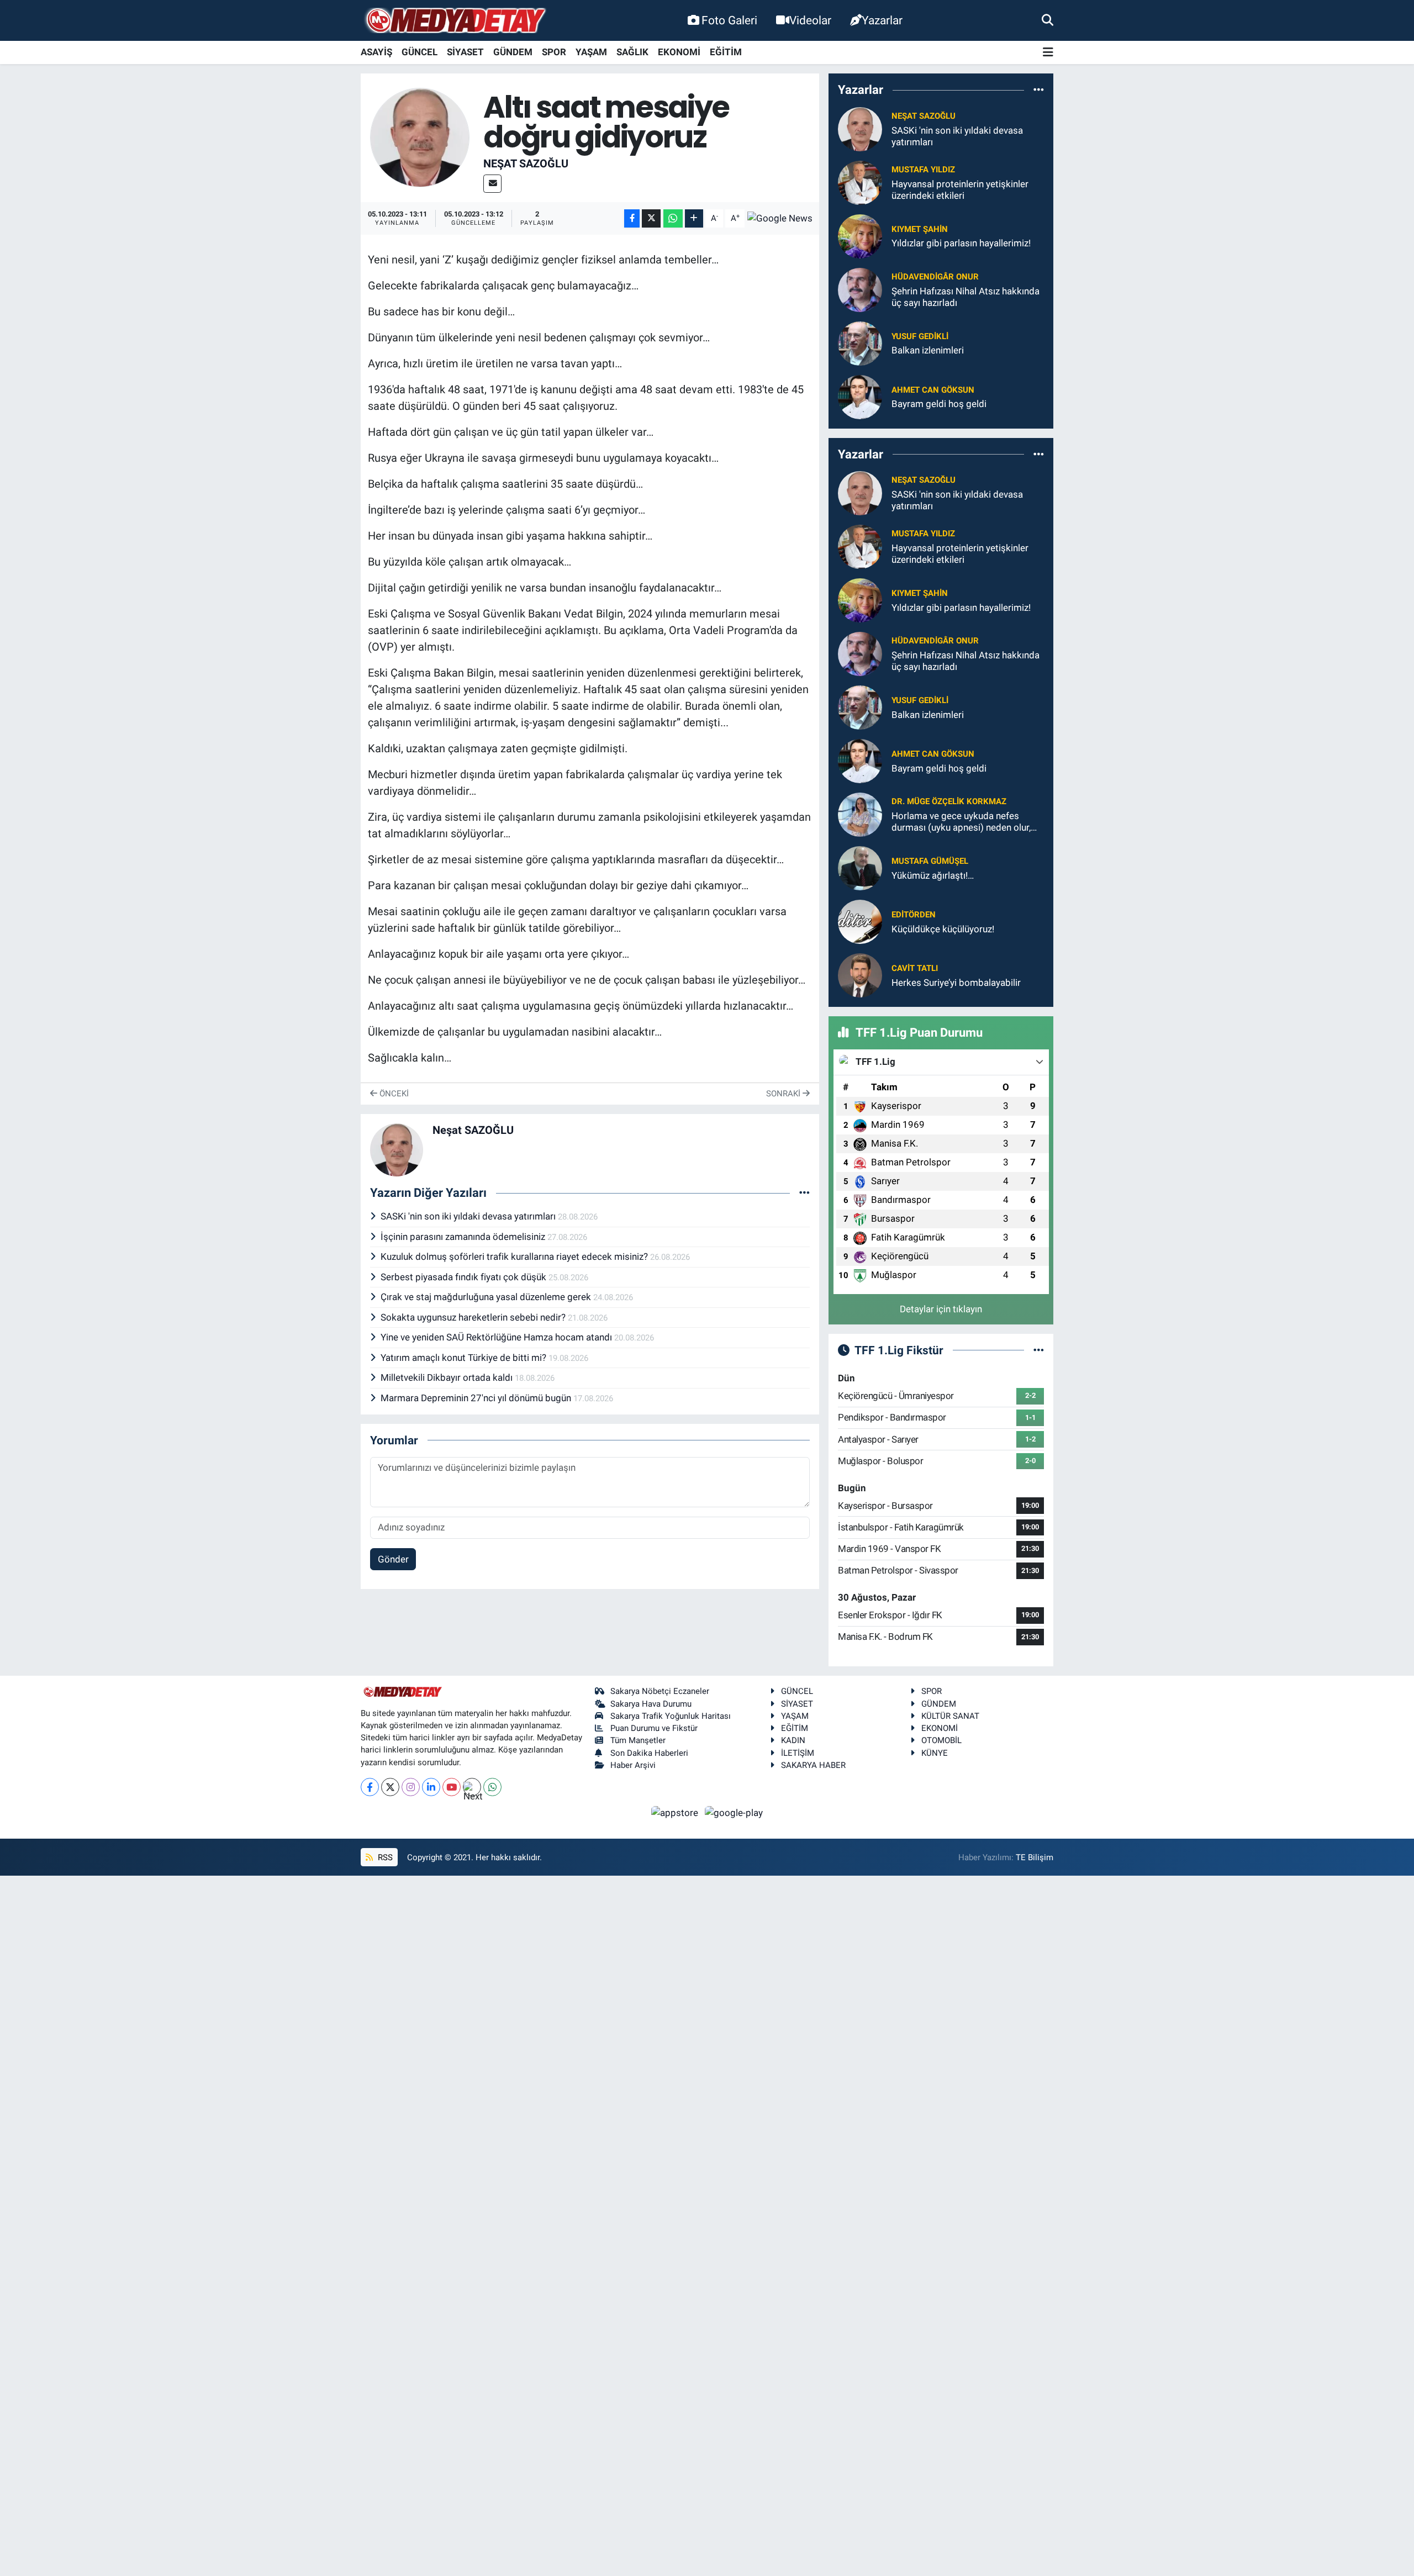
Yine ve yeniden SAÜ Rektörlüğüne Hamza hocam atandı (497, 1337)
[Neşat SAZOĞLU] (420, 136)
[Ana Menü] (1048, 53)
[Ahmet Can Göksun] (860, 396)
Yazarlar (882, 20)
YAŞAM (591, 52)
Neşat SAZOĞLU (526, 163)
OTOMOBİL (941, 1740)
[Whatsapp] (492, 1787)
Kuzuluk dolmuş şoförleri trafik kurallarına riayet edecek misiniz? (515, 1257)
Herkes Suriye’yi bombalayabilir (956, 983)
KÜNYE (935, 1753)
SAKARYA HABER (813, 1765)
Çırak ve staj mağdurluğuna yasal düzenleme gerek (487, 1297)
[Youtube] (452, 1787)
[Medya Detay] (455, 21)
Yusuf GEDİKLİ (920, 336)
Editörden (914, 915)
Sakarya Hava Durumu (651, 1704)
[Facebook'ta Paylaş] (632, 218)
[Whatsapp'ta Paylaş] (673, 218)
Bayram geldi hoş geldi (939, 404)
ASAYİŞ (376, 52)
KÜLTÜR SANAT (950, 1716)
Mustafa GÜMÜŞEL (930, 861)
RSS (384, 1857)
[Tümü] (1039, 90)
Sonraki (784, 1094)
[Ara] (1048, 20)
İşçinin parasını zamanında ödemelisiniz (464, 1237)
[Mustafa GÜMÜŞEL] (860, 867)
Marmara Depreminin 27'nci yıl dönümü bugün (477, 1398)
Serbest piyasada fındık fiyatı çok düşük (465, 1277)
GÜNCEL (420, 52)
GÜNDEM (513, 52)
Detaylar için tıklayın (941, 1309)
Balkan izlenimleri (928, 350)
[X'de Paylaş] (651, 218)
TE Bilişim (1035, 1857)
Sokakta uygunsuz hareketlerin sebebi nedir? (474, 1317)
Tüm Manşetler (638, 1740)
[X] (390, 1787)
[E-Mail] (492, 184)
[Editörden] (860, 921)
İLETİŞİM (798, 1753)
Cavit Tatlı (915, 968)
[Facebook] (370, 1787)
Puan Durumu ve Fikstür (654, 1728)
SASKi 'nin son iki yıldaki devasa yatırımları (469, 1216)
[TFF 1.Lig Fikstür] (1039, 1350)
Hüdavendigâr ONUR (935, 277)
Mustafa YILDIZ (923, 170)
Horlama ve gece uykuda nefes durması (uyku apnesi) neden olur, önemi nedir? (961, 822)
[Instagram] (411, 1787)
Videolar (810, 20)
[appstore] (676, 1812)
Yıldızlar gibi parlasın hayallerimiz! (961, 243)
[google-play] (734, 1812)
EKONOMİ (679, 52)
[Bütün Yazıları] (804, 1192)
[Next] (472, 1787)
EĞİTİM (726, 52)
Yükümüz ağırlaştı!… (933, 875)
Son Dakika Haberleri (649, 1753)
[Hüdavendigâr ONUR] (860, 289)
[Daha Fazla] (694, 218)
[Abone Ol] (780, 218)
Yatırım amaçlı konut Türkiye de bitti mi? (465, 1358)
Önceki (393, 1094)
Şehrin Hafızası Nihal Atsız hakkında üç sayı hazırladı (965, 297)
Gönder (393, 1559)
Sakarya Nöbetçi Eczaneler (660, 1691)
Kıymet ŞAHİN (920, 229)
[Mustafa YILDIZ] (860, 182)
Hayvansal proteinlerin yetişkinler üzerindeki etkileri (960, 190)
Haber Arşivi (633, 1765)
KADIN (793, 1740)
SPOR (554, 52)
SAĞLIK (632, 52)
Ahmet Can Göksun (933, 390)
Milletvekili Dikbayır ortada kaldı (448, 1377)
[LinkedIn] (431, 1787)
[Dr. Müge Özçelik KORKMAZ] (860, 814)
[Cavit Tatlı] (860, 974)
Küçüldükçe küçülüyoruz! (943, 929)
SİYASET (465, 52)
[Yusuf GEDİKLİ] (860, 342)
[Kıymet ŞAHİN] (860, 235)
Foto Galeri (729, 20)
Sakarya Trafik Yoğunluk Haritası (671, 1716)
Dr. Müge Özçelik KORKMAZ (949, 801)
